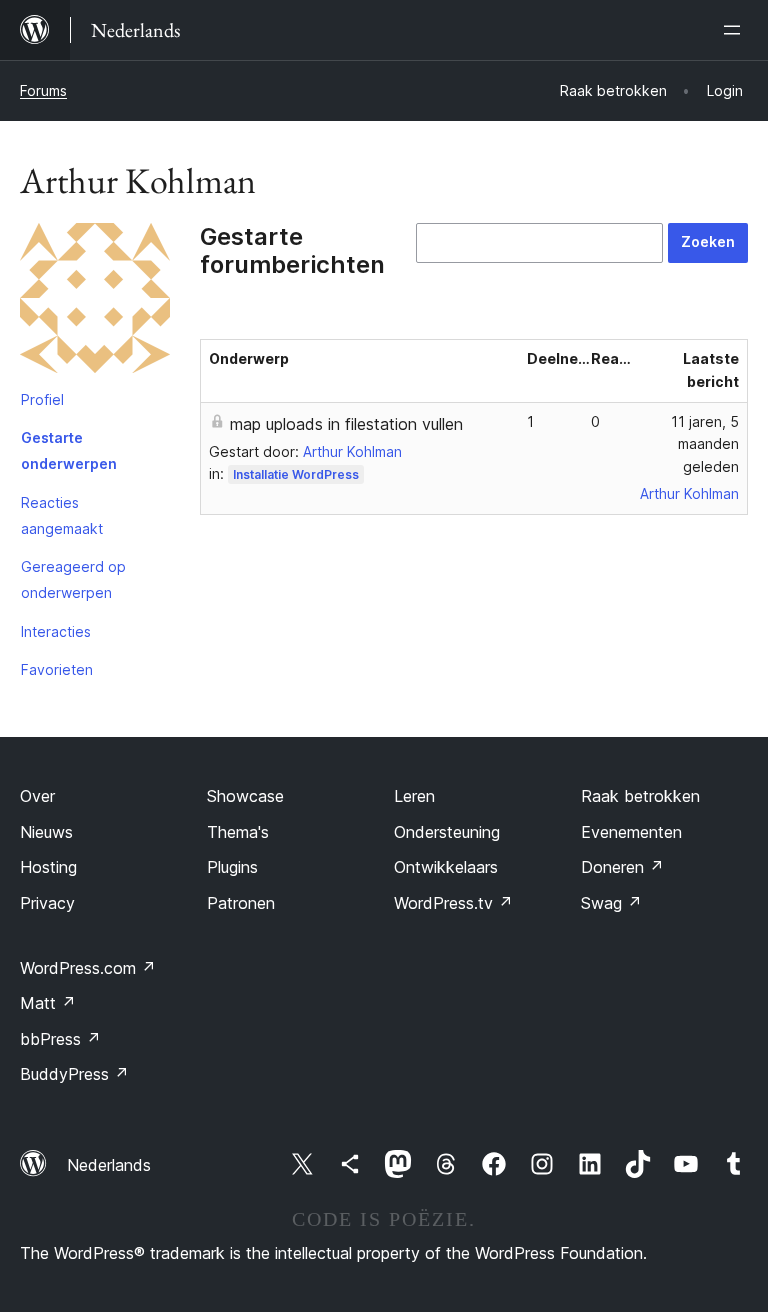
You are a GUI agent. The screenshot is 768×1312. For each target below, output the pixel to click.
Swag (611, 903)
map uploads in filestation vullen (346, 424)
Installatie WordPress (296, 474)
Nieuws (46, 832)
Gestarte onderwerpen (69, 450)
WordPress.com (88, 968)
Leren (414, 796)
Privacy (47, 903)
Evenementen (631, 832)
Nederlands (109, 1165)
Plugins (232, 867)
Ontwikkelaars (446, 867)
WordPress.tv (453, 903)
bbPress (60, 1039)
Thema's (238, 832)
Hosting (48, 867)
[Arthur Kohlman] (95, 302)
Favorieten (57, 669)
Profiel (42, 399)
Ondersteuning (447, 832)
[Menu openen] (736, 30)
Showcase (245, 796)
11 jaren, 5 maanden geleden (705, 444)
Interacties (56, 631)
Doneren (622, 867)
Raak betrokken (640, 796)
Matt (48, 1003)
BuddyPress (74, 1074)
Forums (43, 90)
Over (37, 796)
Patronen (241, 903)
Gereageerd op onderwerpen (73, 579)
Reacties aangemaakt (62, 515)
